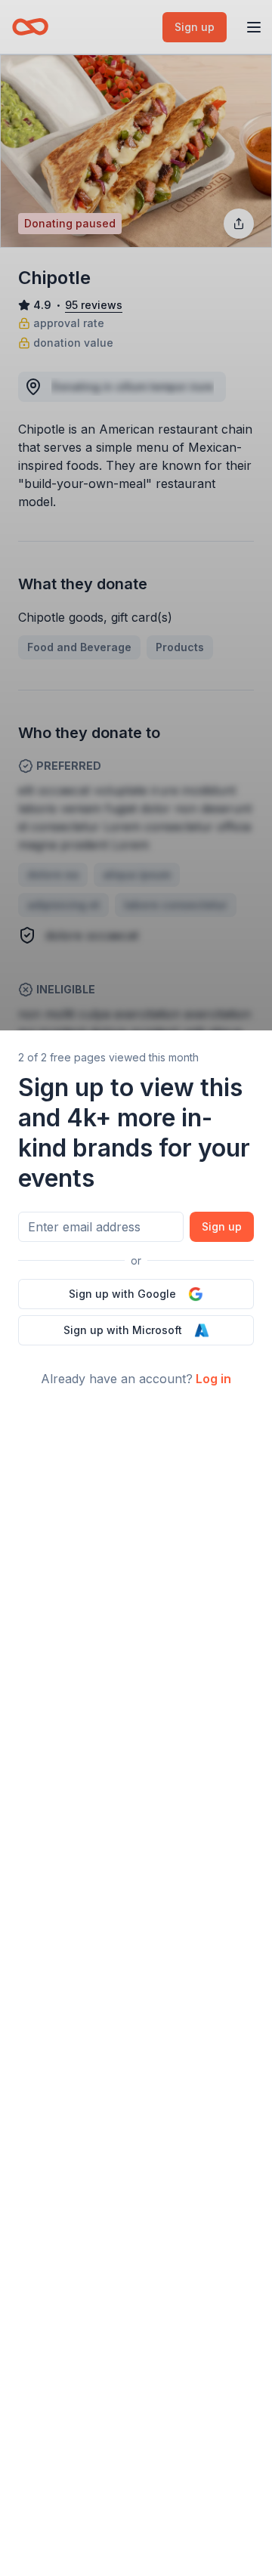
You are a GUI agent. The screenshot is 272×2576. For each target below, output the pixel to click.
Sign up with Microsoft (123, 1330)
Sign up (222, 1226)
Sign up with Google (122, 1294)
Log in (213, 1379)
